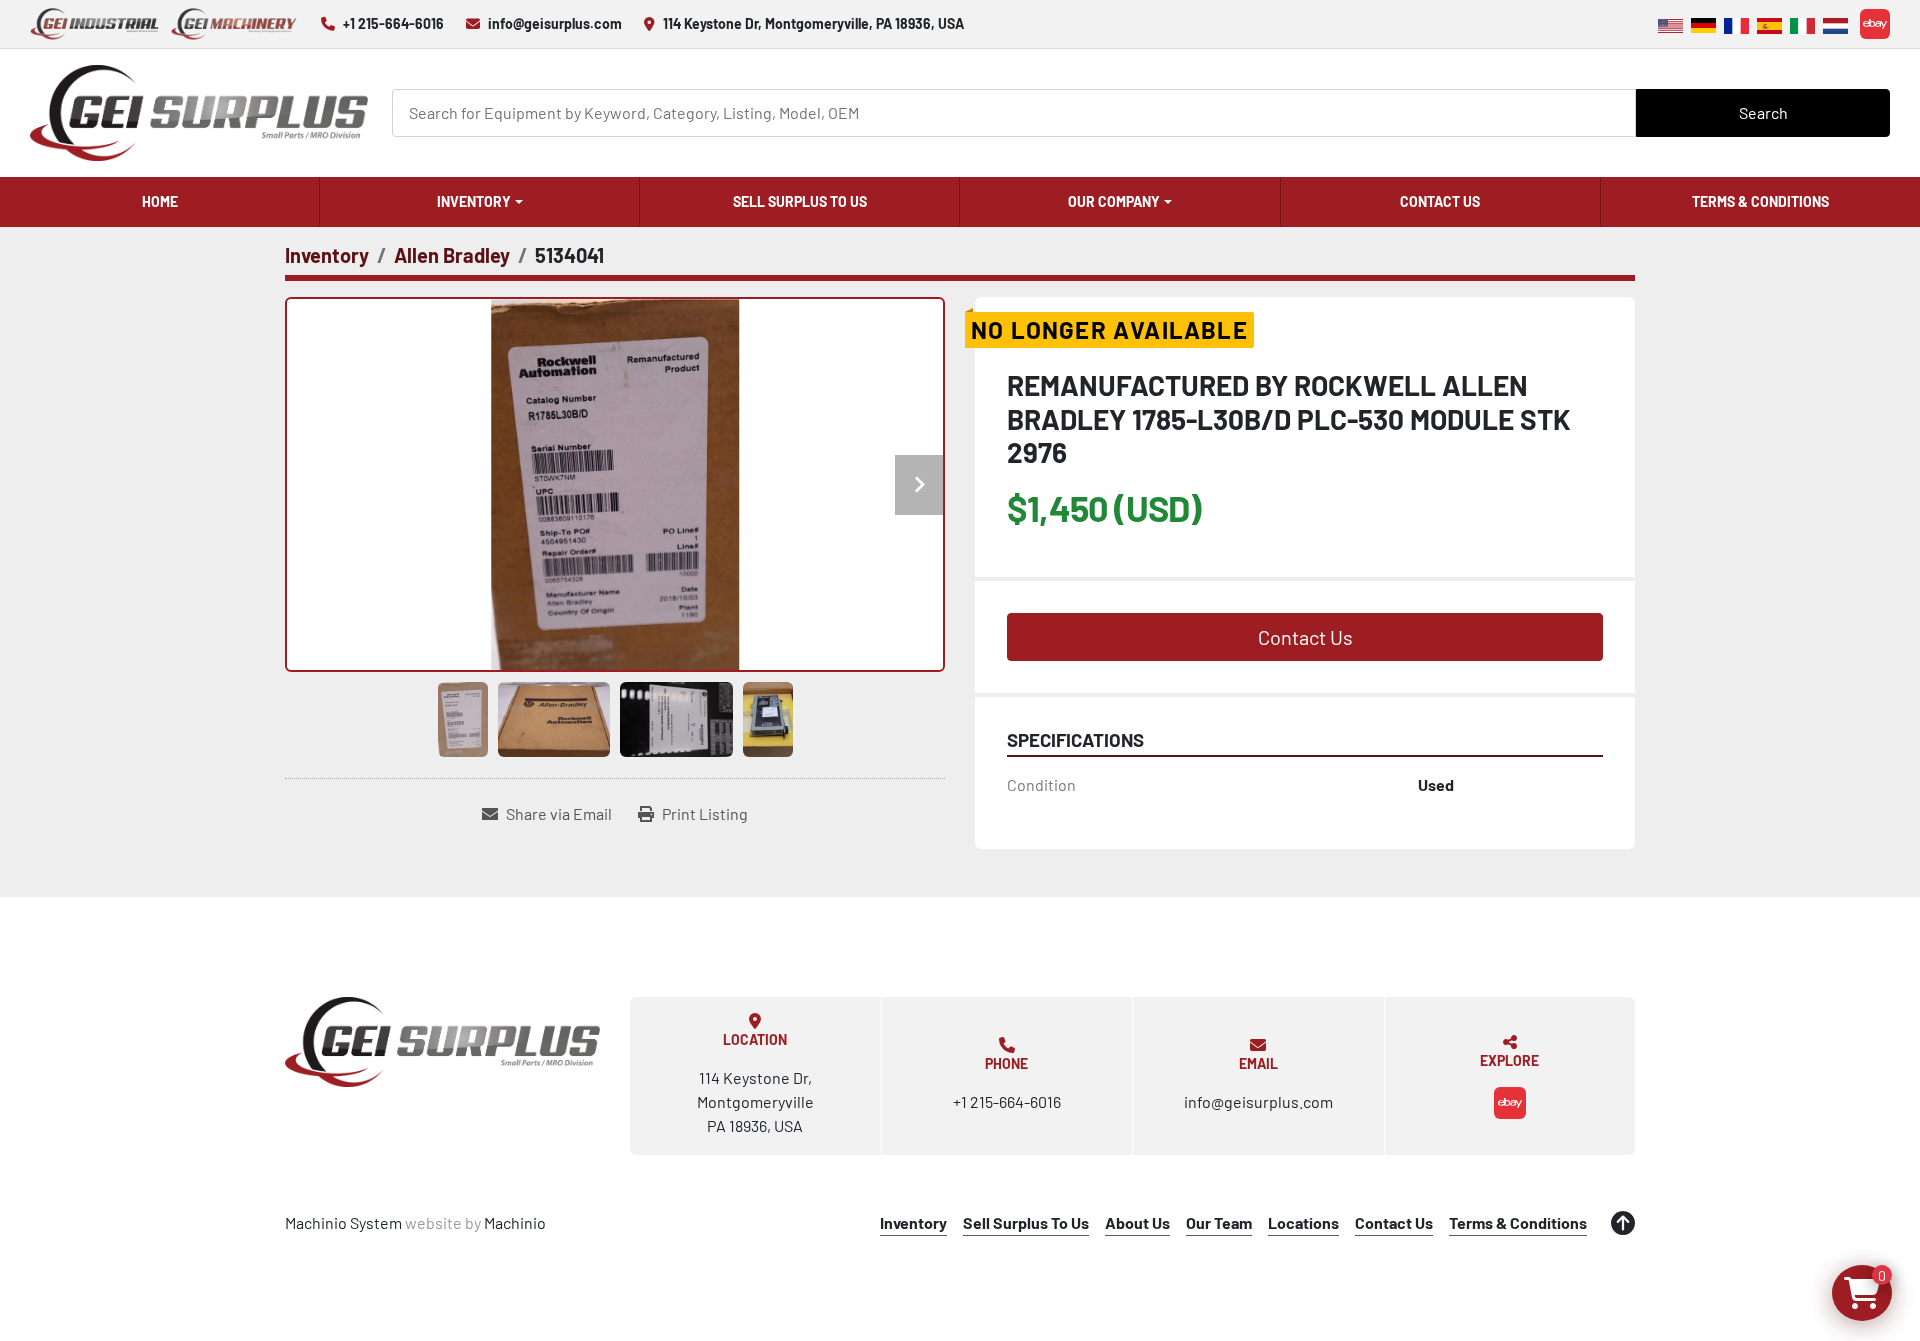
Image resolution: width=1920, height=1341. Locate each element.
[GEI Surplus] (442, 1042)
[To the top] (1623, 1223)
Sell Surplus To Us (800, 201)
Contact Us (1440, 201)
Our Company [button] (1114, 201)
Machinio (515, 1222)
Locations (1303, 1222)
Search (1763, 112)
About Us (1137, 1222)
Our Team (1219, 1222)
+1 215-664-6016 (393, 23)
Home (160, 201)
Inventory (474, 201)
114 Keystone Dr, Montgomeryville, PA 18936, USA (813, 23)
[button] (479, 202)
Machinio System (343, 1222)
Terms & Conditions (1760, 201)
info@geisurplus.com (555, 23)
